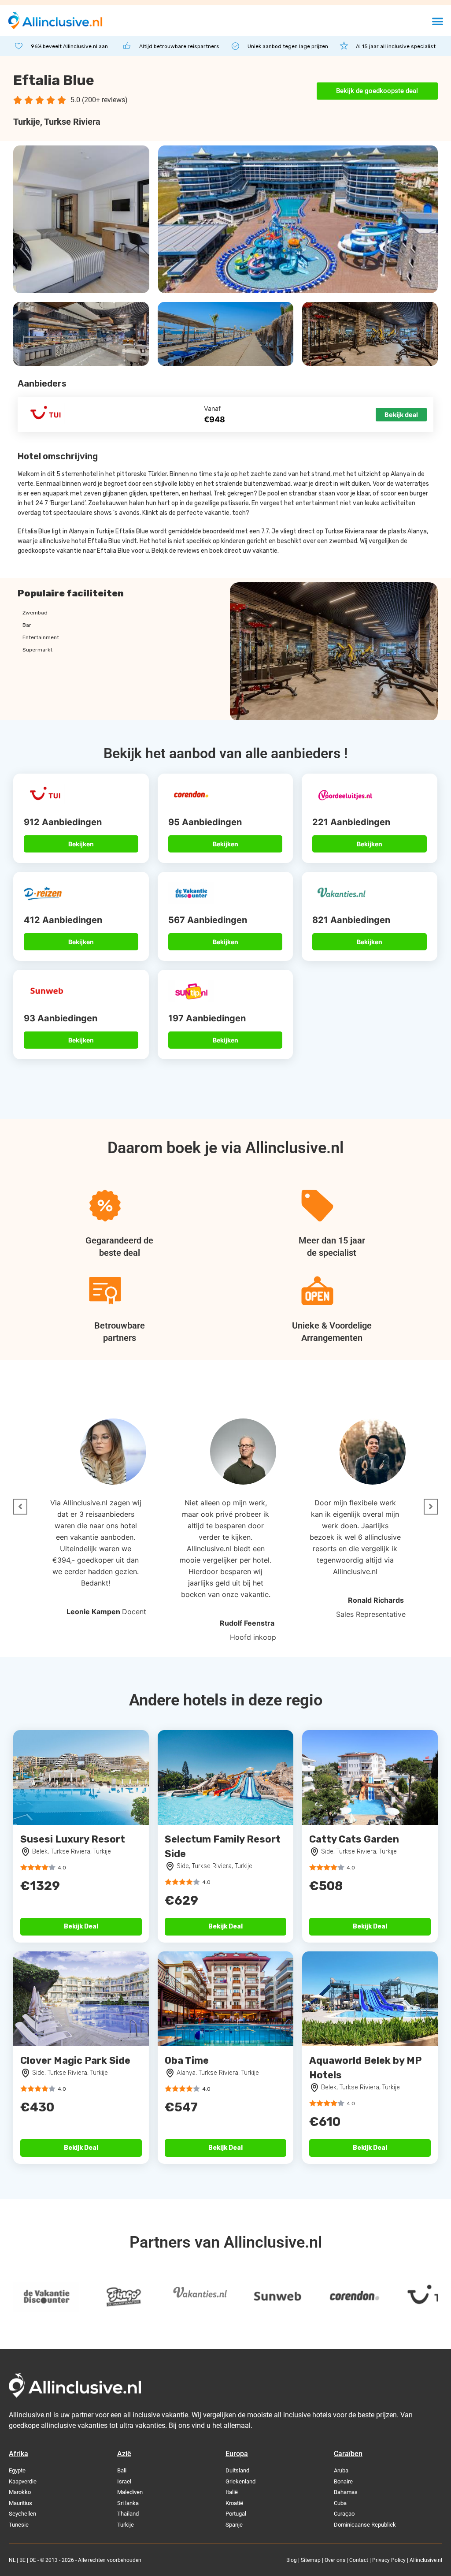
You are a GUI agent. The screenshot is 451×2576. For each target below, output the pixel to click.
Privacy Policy (389, 2560)
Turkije (27, 122)
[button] (438, 21)
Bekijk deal (401, 415)
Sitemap (311, 2560)
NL (12, 2560)
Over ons (335, 2560)
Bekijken (81, 844)
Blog (292, 2560)
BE (22, 2560)
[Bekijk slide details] (96, 2297)
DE (33, 2560)
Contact (359, 2560)
